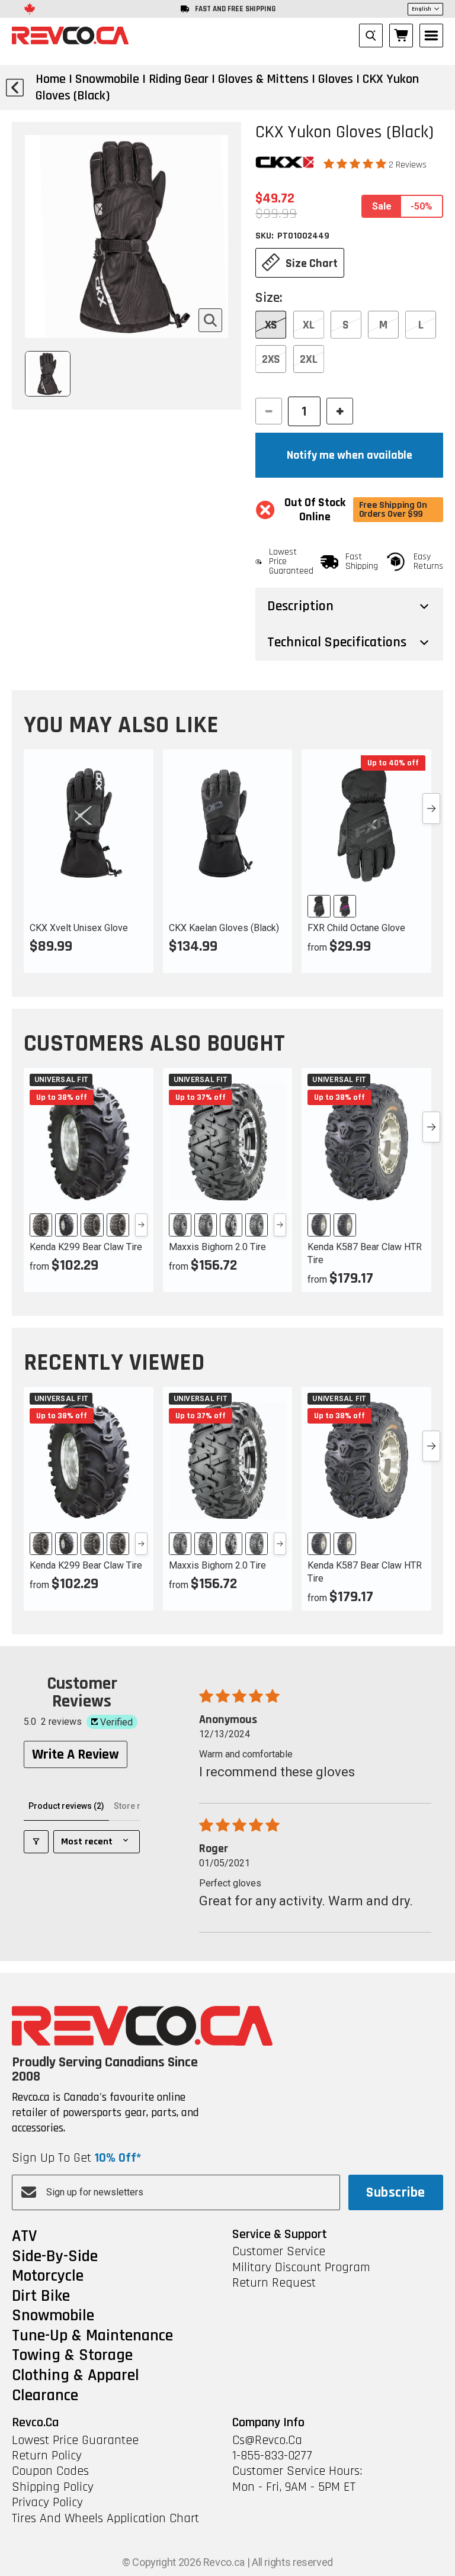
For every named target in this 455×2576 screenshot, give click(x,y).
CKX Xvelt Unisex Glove (79, 928)
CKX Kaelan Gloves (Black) (224, 928)
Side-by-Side (55, 2257)
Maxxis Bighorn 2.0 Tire (217, 1247)
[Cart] (401, 36)
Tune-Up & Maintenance (92, 2336)
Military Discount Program (301, 2268)
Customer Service (279, 2252)
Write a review (76, 1754)
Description (300, 606)
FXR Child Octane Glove (356, 928)
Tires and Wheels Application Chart (105, 2519)
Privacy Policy (47, 2503)
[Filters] (36, 1842)
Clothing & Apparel (76, 2376)
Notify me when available (350, 455)
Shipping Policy (53, 2487)
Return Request (274, 2283)
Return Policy (47, 2456)
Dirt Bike (41, 2297)
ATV (24, 2237)
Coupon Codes (50, 2471)
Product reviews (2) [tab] (66, 1806)
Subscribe (395, 2192)
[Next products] (431, 809)
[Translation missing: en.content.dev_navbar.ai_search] (371, 36)
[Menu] (431, 36)
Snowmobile (53, 2316)
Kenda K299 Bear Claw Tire (86, 1247)
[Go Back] (15, 88)
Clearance (45, 2396)
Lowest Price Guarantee (75, 2440)
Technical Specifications (337, 642)
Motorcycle (48, 2276)
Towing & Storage (72, 2356)
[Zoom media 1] (210, 320)
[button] (356, 164)
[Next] (141, 1225)
